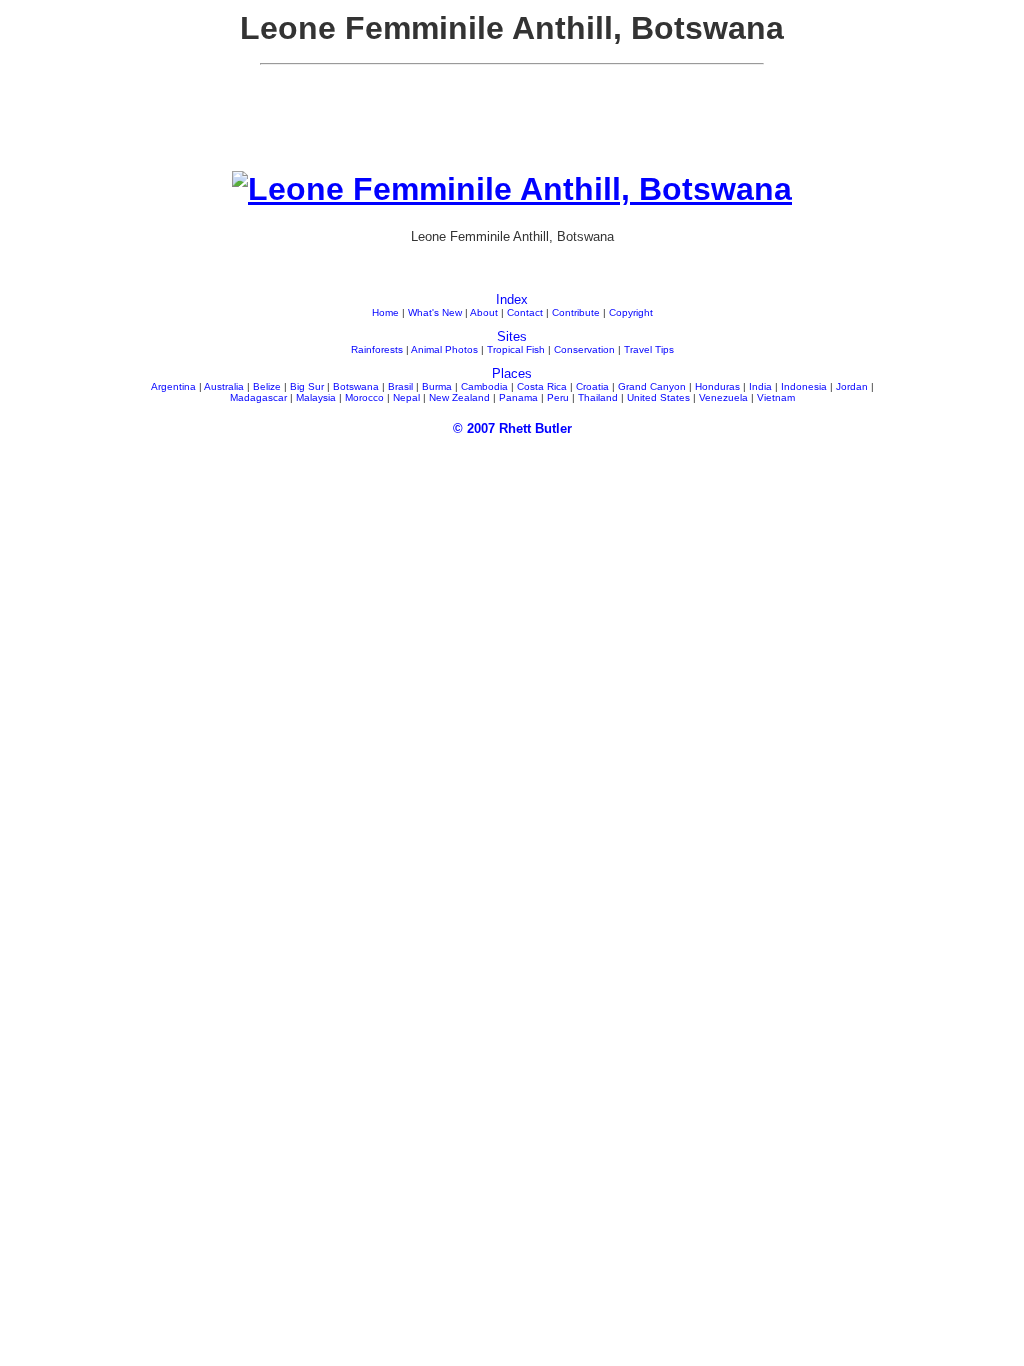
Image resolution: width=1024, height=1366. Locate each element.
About (484, 312)
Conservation (584, 349)
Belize (267, 386)
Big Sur (307, 386)
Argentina (173, 386)
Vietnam (776, 397)
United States (658, 397)
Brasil (400, 386)
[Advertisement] (512, 126)
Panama (518, 397)
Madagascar (258, 397)
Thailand (598, 397)
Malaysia (316, 397)
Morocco (364, 397)
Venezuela (723, 397)
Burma (437, 386)
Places (512, 373)
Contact (525, 312)
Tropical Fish (516, 349)
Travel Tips (649, 349)
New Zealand (459, 397)
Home (385, 312)
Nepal (406, 397)
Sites (512, 336)
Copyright (631, 312)
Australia (224, 386)
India (760, 386)
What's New (435, 312)
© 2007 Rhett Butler (512, 428)
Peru (558, 397)
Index (512, 299)
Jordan (852, 386)
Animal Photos (444, 349)
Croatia (592, 386)
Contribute (576, 312)
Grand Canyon (652, 386)
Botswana (356, 386)
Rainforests (377, 349)
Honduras (717, 386)
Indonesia (804, 386)
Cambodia (484, 386)
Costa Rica (542, 386)
